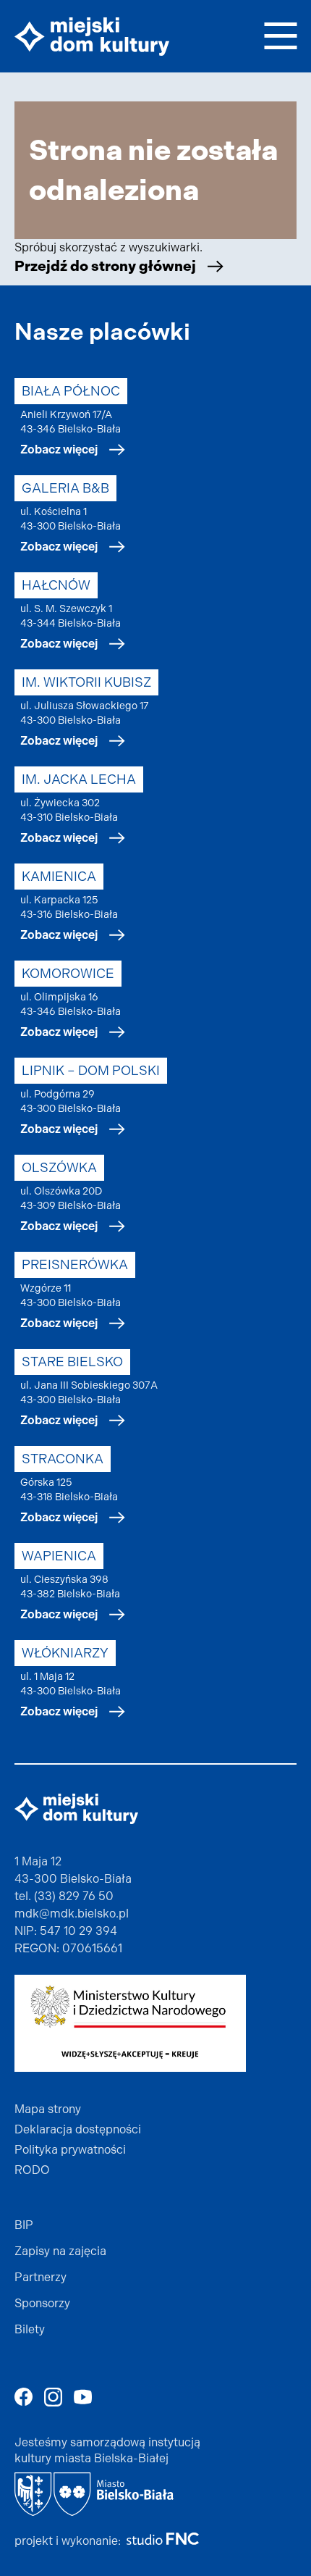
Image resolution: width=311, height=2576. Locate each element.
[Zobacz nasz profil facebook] (24, 2397)
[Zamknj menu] (280, 34)
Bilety (30, 2329)
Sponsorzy (42, 2303)
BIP (24, 2225)
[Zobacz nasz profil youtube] (83, 2397)
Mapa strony (48, 2109)
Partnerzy (41, 2277)
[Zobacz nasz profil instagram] (53, 2397)
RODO (32, 2170)
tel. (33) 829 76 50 (64, 1896)
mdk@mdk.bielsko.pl (72, 1914)
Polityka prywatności (70, 2150)
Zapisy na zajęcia (60, 2251)
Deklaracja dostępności (78, 2129)
